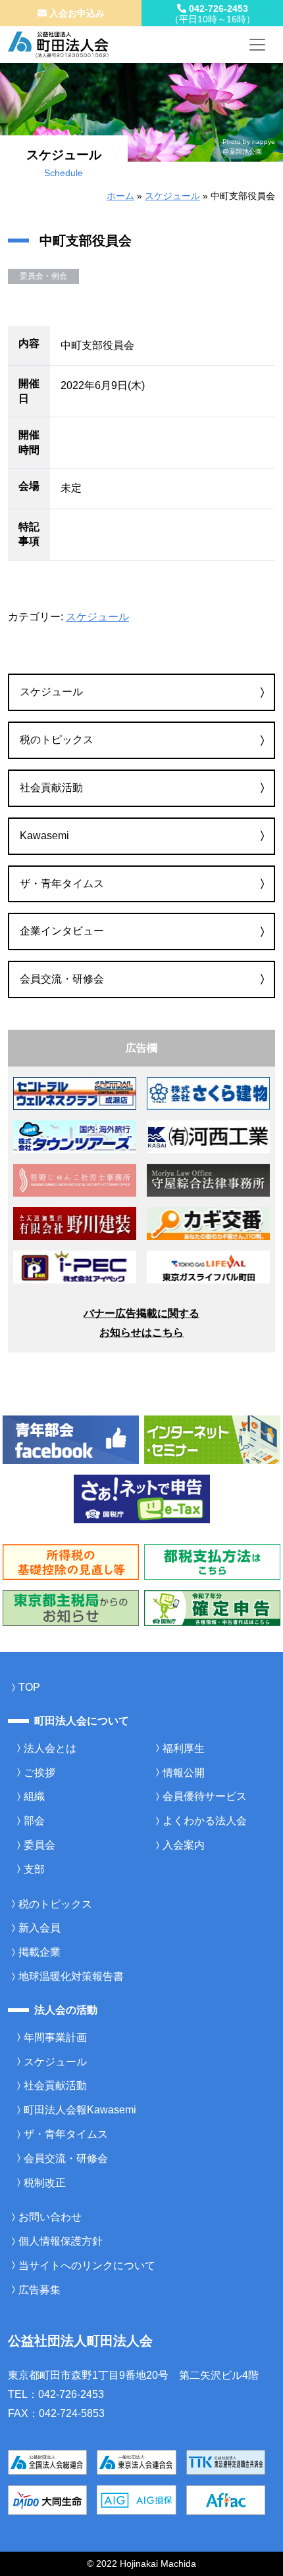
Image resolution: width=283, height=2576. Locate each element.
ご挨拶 (39, 1773)
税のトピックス (57, 740)
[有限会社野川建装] (75, 1223)
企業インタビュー (62, 931)
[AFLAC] (226, 2499)
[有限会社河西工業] (208, 1136)
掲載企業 (39, 1952)
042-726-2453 (213, 14)
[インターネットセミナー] (212, 1439)
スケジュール (172, 196)
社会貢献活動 (51, 788)
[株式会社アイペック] (75, 1266)
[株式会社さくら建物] (208, 1092)
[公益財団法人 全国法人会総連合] (47, 2461)
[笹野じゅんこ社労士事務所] (75, 1179)
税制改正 (45, 2183)
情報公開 (184, 1773)
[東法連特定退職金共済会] (226, 2461)
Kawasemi (44, 836)
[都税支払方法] (212, 1561)
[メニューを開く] (257, 45)
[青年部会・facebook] (71, 1439)
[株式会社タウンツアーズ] (75, 1136)
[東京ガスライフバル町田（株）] (208, 1266)
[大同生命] (47, 2499)
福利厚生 (184, 1748)
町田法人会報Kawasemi (80, 2110)
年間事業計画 (55, 2037)
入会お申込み (76, 13)
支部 (34, 1869)
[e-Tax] (142, 1499)
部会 (34, 1821)
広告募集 (39, 2290)
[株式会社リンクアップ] (208, 1223)
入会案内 (184, 1845)
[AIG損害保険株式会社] (136, 2499)
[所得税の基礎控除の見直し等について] (71, 1561)
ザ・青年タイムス (62, 884)
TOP (29, 1687)
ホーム (120, 196)
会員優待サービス (205, 1796)
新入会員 (39, 1928)
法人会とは (50, 1748)
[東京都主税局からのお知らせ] (71, 1607)
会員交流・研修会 (62, 979)
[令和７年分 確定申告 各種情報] (212, 1607)
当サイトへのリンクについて (87, 2265)
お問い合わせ (50, 2217)
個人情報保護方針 (61, 2241)
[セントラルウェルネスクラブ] (75, 1092)
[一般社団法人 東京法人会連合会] (136, 2461)
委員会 (39, 1845)
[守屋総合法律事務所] (208, 1179)
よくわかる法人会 (205, 1821)
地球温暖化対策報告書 (71, 1976)
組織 (34, 1796)
